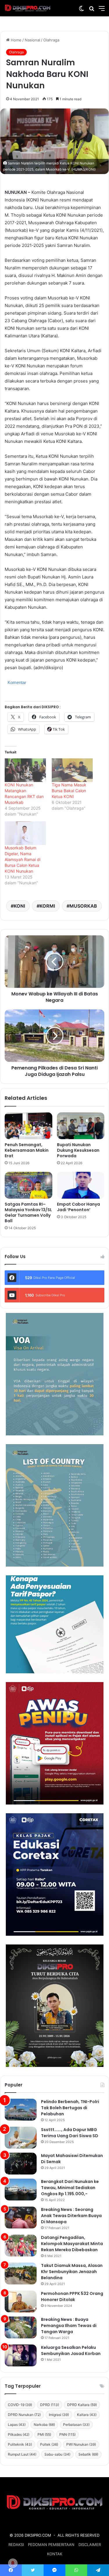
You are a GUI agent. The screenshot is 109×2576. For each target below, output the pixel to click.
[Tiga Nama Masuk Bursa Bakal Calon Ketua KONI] (72, 770)
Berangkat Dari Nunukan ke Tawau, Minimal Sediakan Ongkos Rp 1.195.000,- (70, 2188)
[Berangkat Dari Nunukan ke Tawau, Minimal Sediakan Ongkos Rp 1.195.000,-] (21, 2190)
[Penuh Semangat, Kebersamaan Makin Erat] (28, 1126)
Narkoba (44, 2425)
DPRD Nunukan (24, 2415)
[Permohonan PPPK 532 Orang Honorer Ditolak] (21, 2301)
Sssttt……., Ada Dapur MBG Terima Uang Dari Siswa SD (70, 2133)
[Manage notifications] (13, 2563)
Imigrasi (59, 2415)
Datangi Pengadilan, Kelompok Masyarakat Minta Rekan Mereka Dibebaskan (72, 2244)
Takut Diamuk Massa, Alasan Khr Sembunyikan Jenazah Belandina (72, 2272)
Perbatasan (76, 2425)
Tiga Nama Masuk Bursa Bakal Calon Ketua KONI (69, 791)
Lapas (17, 2425)
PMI (44, 2434)
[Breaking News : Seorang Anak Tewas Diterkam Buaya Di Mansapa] (21, 2218)
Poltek (49, 2444)
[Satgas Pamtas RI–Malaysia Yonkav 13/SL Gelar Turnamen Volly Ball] (28, 1185)
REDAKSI (16, 2545)
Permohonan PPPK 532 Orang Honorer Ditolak (72, 2297)
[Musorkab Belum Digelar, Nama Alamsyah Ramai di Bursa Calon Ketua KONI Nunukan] (25, 833)
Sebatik (88, 2454)
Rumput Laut (22, 2454)
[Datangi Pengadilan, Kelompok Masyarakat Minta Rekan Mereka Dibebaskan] (21, 2246)
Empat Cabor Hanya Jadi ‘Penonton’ (78, 1207)
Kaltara (87, 2415)
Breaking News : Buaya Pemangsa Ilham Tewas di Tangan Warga (69, 2326)
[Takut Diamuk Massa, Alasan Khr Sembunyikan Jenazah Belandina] (21, 2273)
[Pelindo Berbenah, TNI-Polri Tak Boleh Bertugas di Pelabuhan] (21, 2110)
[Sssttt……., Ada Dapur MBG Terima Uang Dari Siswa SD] (21, 2138)
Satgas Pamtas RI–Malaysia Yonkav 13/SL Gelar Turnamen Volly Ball (28, 1212)
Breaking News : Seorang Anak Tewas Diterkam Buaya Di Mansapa (71, 2216)
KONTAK (55, 2554)
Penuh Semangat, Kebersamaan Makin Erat (27, 1150)
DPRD (50, 2405)
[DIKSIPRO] (28, 8)
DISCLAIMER (90, 2545)
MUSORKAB (83, 906)
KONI (19, 906)
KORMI (47, 906)
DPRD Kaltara (82, 2405)
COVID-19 (20, 2405)
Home (16, 40)
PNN (67, 2434)
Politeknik (20, 2444)
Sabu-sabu (57, 2454)
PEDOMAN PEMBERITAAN (51, 2545)
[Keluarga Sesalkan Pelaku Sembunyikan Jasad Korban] (21, 2355)
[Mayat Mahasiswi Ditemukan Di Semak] (21, 2164)
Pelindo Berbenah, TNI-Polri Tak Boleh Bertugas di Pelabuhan (70, 2108)
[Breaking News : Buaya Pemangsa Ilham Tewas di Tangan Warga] (21, 2327)
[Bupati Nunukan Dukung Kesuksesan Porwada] (81, 1126)
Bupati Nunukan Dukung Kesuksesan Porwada (78, 1150)
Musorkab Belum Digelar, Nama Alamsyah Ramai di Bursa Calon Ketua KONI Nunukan (23, 859)
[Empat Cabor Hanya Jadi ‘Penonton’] (81, 1185)
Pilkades (19, 2434)
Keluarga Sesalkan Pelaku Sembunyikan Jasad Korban (71, 2350)
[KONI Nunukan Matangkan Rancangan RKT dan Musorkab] (25, 770)
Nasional (32, 40)
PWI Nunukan (81, 2444)
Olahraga (51, 40)
